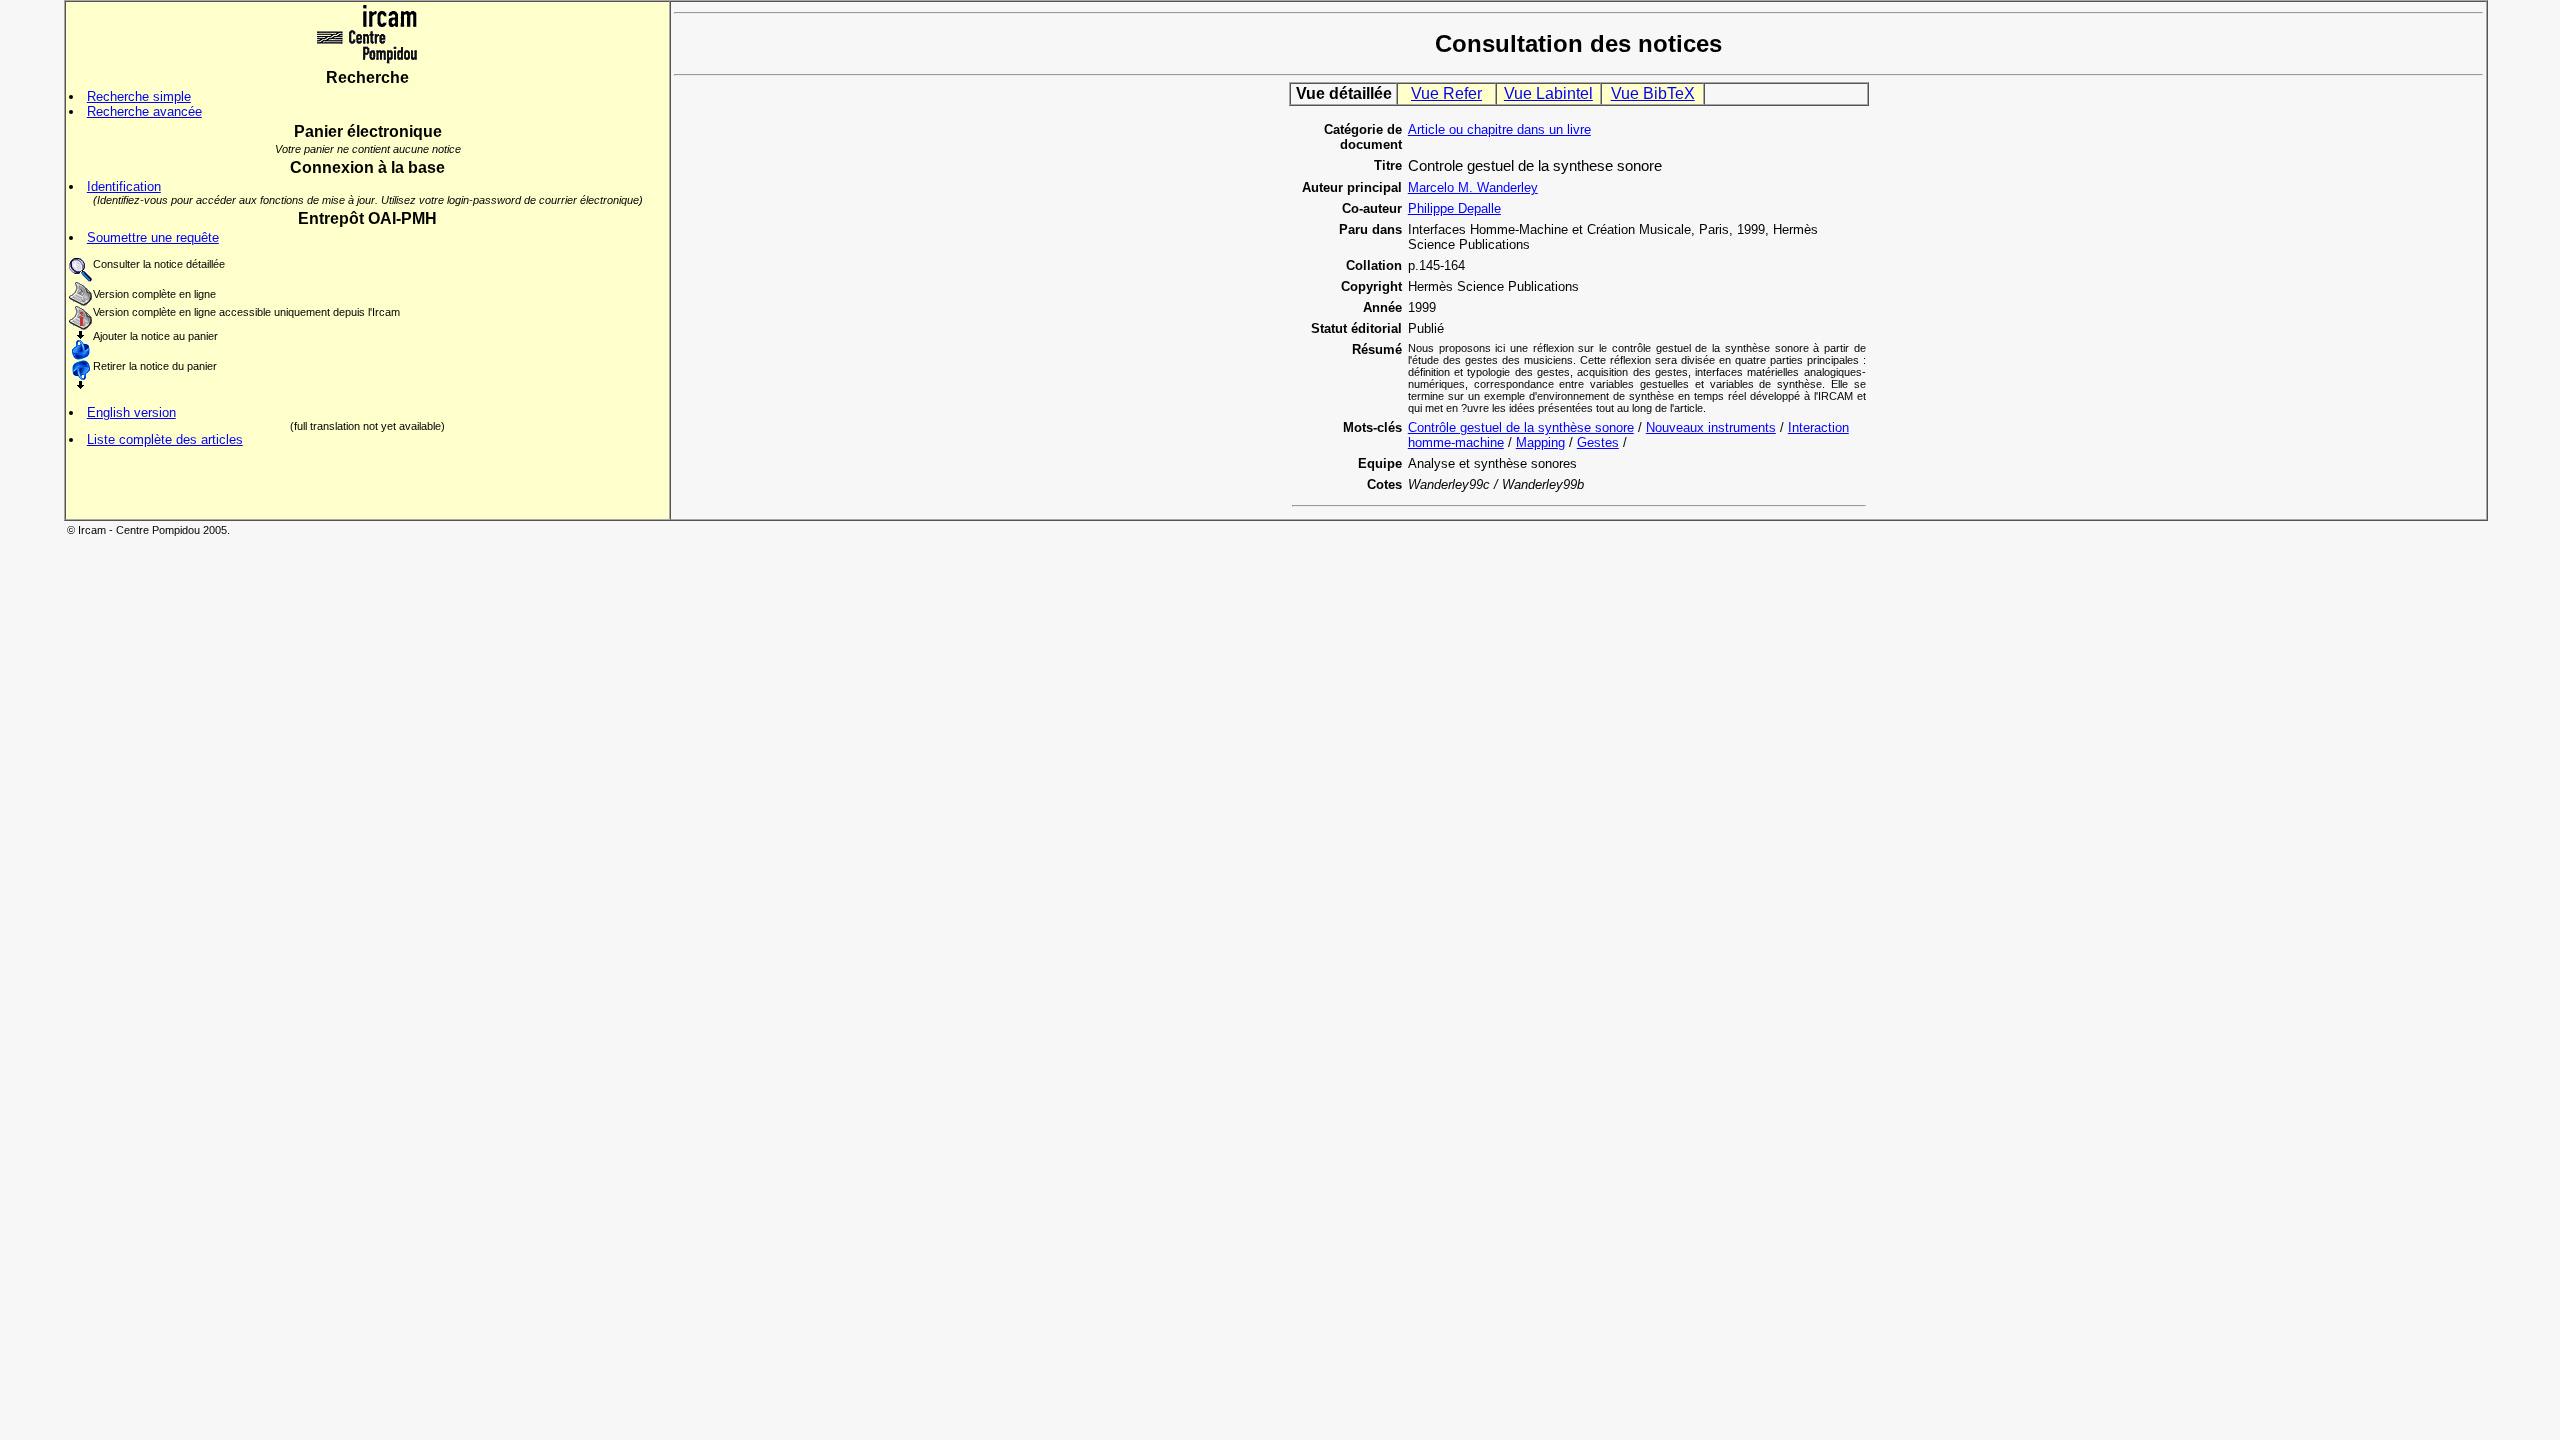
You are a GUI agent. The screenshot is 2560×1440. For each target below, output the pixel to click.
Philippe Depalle (1454, 208)
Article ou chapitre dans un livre (1499, 129)
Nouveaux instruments (1711, 427)
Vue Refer (1446, 93)
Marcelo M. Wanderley (1473, 187)
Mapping (1540, 442)
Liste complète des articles (165, 439)
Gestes (1598, 442)
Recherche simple (139, 96)
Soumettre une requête (153, 237)
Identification (124, 186)
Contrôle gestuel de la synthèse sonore (1521, 427)
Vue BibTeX (1653, 93)
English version (131, 412)
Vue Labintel (1548, 93)
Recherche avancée (144, 111)
